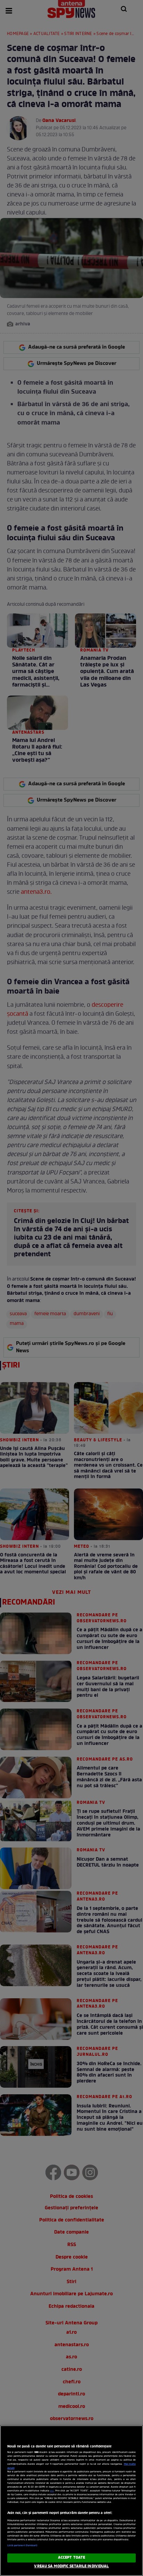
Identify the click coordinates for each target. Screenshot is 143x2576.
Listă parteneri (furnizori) (22, 2546)
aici (52, 2491)
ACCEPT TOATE (71, 2558)
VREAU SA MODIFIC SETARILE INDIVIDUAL (71, 2566)
